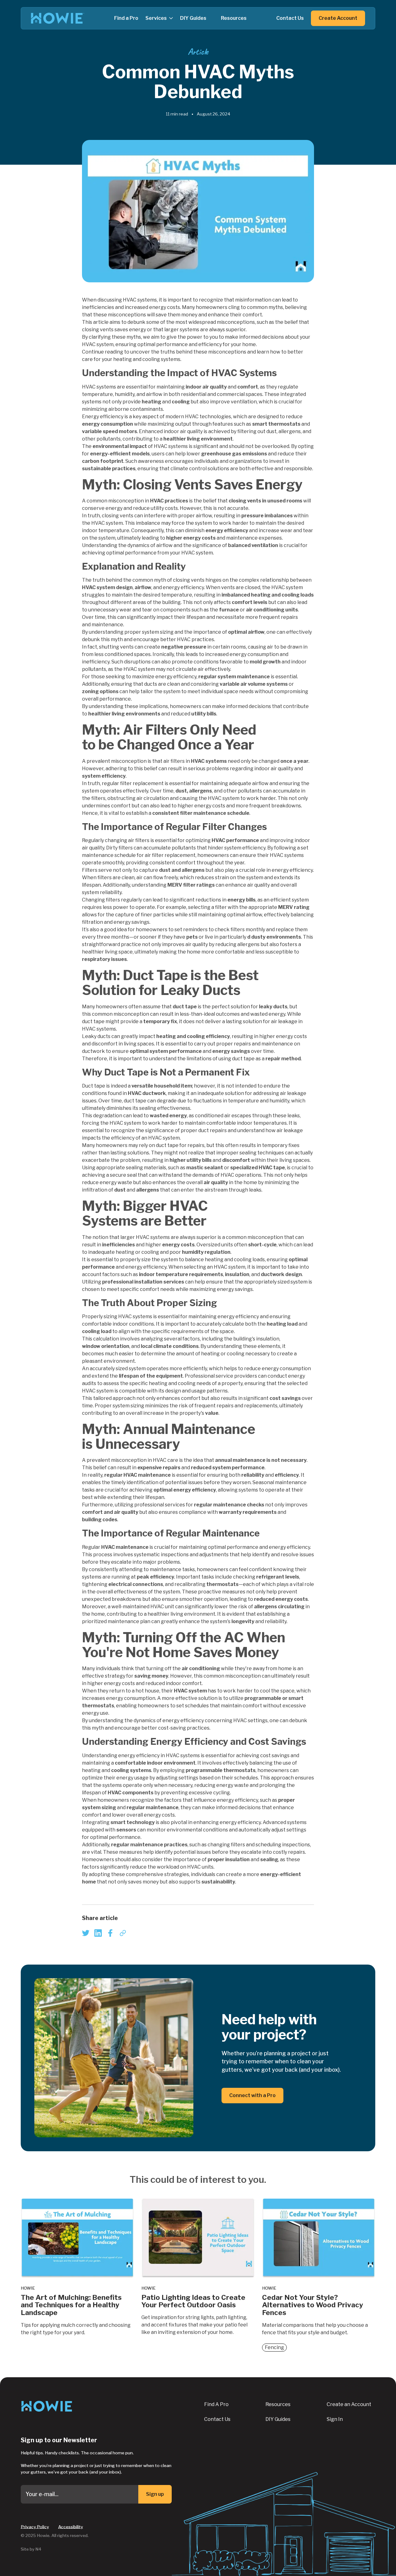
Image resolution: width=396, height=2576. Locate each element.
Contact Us (217, 2419)
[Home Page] (58, 18)
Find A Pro (216, 2404)
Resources (278, 2404)
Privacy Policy (35, 2526)
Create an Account (349, 2404)
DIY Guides (278, 2419)
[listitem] (86, 1933)
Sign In (335, 2419)
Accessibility (71, 2526)
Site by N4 (31, 2549)
